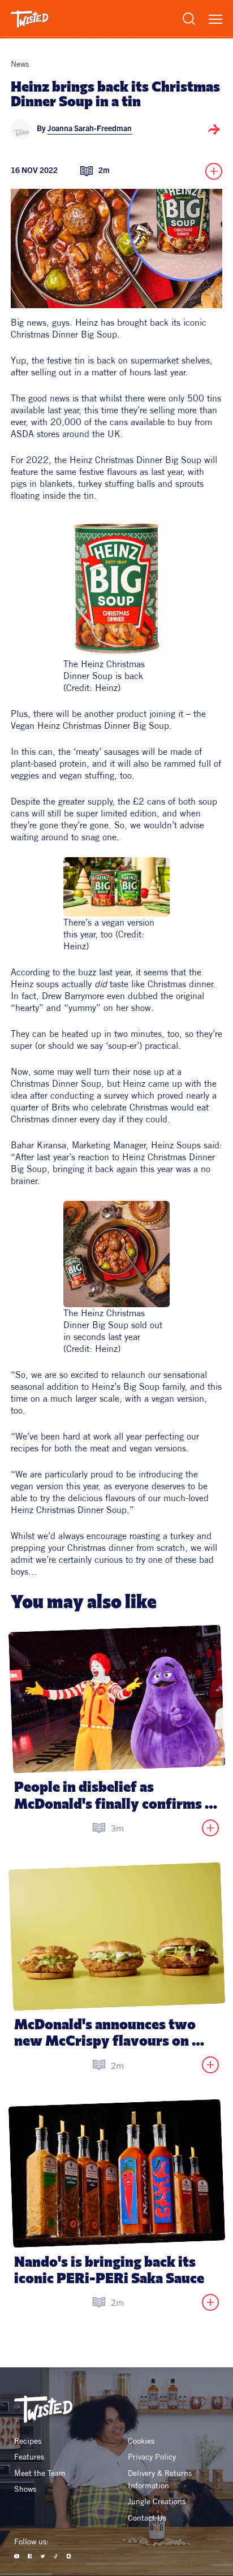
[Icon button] (214, 129)
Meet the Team (40, 2473)
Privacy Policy (152, 2457)
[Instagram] (69, 2556)
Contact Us (147, 2518)
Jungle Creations (157, 2501)
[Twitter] (43, 2556)
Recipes (28, 2441)
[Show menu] (215, 19)
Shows (25, 2489)
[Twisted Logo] (30, 19)
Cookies (141, 2441)
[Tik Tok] (56, 2556)
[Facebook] (30, 2556)
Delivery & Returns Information (161, 2479)
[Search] (189, 19)
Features (29, 2457)
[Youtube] (17, 2556)
